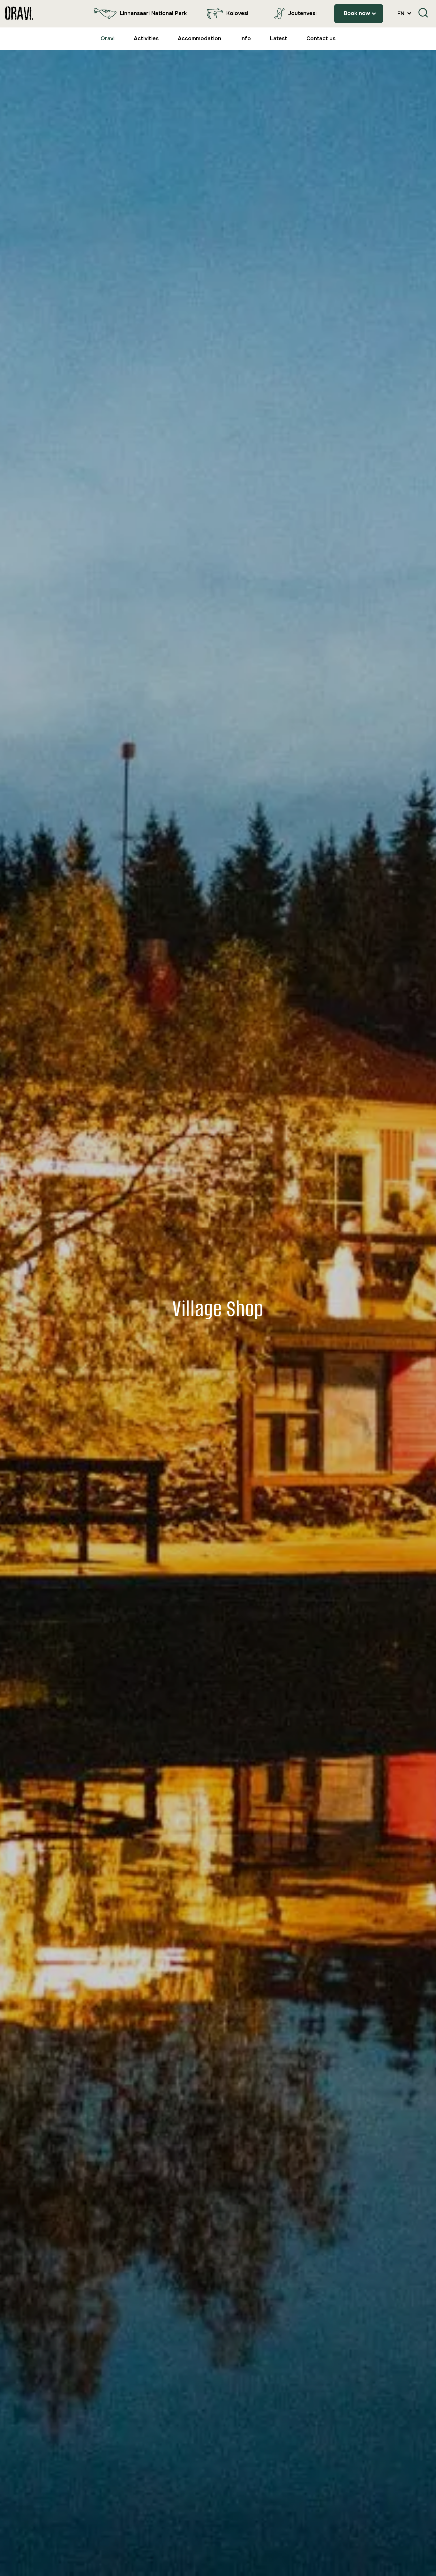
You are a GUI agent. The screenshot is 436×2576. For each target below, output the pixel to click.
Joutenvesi (302, 13)
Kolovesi (237, 13)
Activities (146, 38)
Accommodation (199, 38)
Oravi (108, 38)
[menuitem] (139, 14)
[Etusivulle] (19, 14)
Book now (357, 13)
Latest (279, 38)
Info (246, 38)
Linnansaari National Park (153, 13)
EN (402, 14)
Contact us (321, 38)
